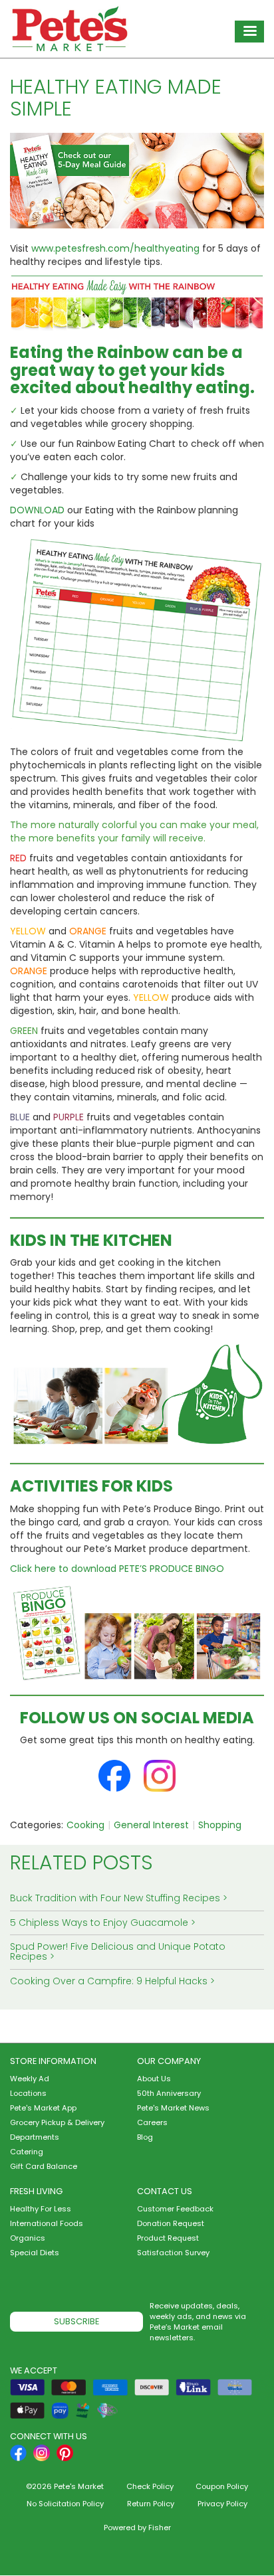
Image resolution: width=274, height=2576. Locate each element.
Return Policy (151, 2504)
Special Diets (35, 2253)
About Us (154, 2079)
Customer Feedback (175, 2209)
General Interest (151, 1825)
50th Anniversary (169, 2093)
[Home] (70, 29)
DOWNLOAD (37, 510)
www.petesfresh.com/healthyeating (115, 248)
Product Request (168, 2238)
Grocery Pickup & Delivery (57, 2122)
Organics (28, 2238)
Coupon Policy (222, 2486)
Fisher (160, 2528)
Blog (145, 2137)
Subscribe (76, 2321)
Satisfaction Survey (173, 2253)
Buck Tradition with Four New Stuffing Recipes (115, 1898)
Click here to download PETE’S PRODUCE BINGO (117, 1569)
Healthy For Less (41, 2209)
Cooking (85, 1825)
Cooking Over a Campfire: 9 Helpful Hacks (109, 1981)
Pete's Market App (43, 2108)
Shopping (220, 1825)
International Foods (47, 2223)
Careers (152, 2122)
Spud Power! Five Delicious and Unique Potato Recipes (118, 1951)
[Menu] (249, 32)
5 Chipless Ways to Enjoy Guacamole (99, 1923)
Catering (27, 2152)
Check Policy (150, 2486)
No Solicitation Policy (65, 2504)
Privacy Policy (222, 2504)
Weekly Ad (30, 2079)
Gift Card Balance (44, 2166)
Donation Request (171, 2223)
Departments (35, 2137)
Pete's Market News (173, 2108)
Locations (28, 2093)
